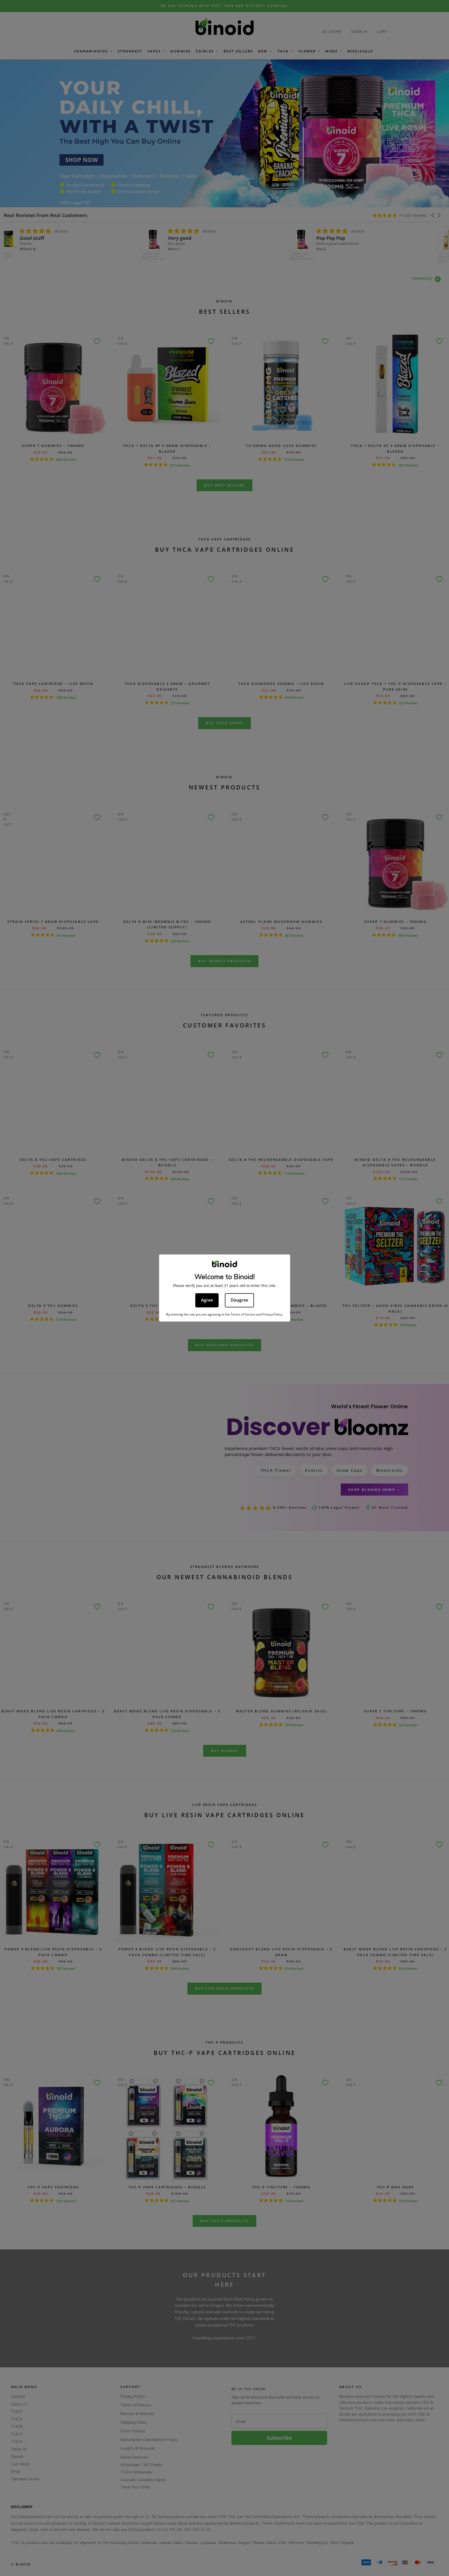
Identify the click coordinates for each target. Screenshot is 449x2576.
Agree (207, 1300)
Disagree (239, 1300)
